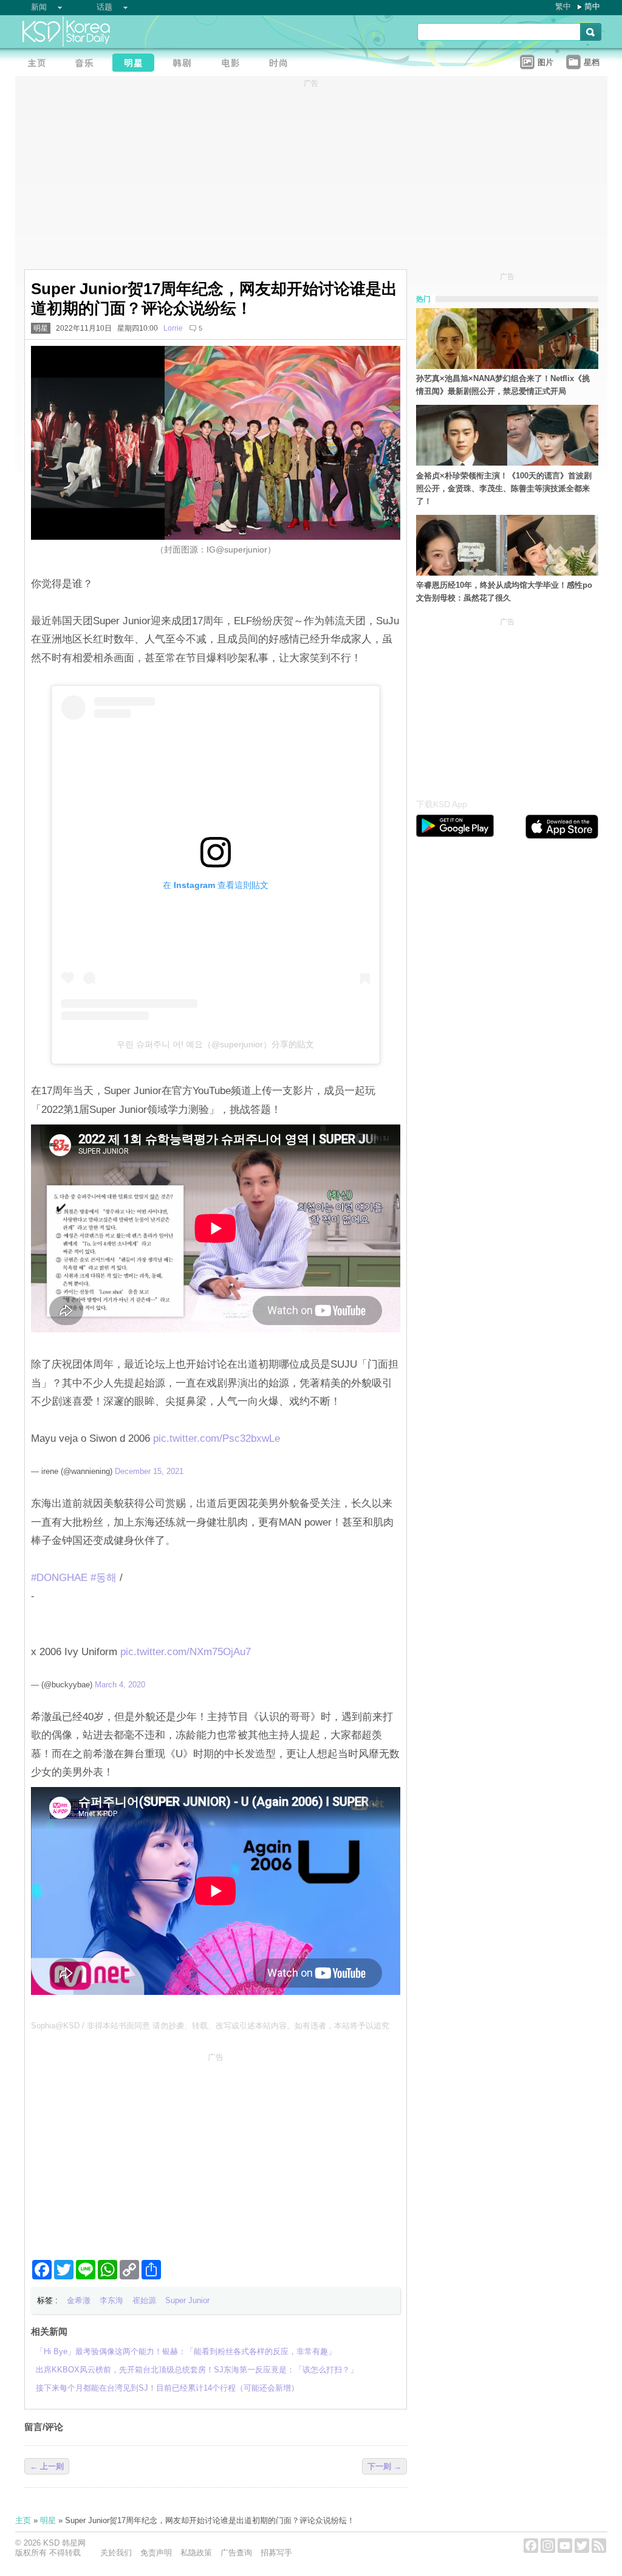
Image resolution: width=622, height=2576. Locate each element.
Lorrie (173, 328)
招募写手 (276, 2553)
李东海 (111, 2300)
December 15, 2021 (149, 1471)
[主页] (39, 64)
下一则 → (384, 2466)
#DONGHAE (59, 1578)
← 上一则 (47, 2466)
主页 (23, 2520)
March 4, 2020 (120, 1685)
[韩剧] (185, 64)
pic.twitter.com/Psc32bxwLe (217, 1438)
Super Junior (187, 2300)
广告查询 (236, 2553)
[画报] (282, 64)
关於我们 (116, 2553)
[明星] (137, 64)
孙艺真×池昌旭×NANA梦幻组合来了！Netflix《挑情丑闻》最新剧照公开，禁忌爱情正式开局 (503, 385)
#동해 (104, 1578)
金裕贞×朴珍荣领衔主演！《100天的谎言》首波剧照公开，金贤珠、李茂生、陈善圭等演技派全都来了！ (504, 488)
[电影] (234, 64)
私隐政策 (196, 2553)
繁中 (563, 6)
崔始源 (144, 2300)
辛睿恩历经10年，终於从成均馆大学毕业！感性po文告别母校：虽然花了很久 (504, 591)
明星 (41, 328)
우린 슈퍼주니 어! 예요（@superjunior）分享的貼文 (215, 1044)
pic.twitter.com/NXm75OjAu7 (186, 1652)
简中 (592, 6)
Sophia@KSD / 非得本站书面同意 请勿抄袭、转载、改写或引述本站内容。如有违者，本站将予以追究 (210, 2026)
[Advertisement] (216, 2151)
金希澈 (79, 2300)
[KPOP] (88, 64)
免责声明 (156, 2553)
